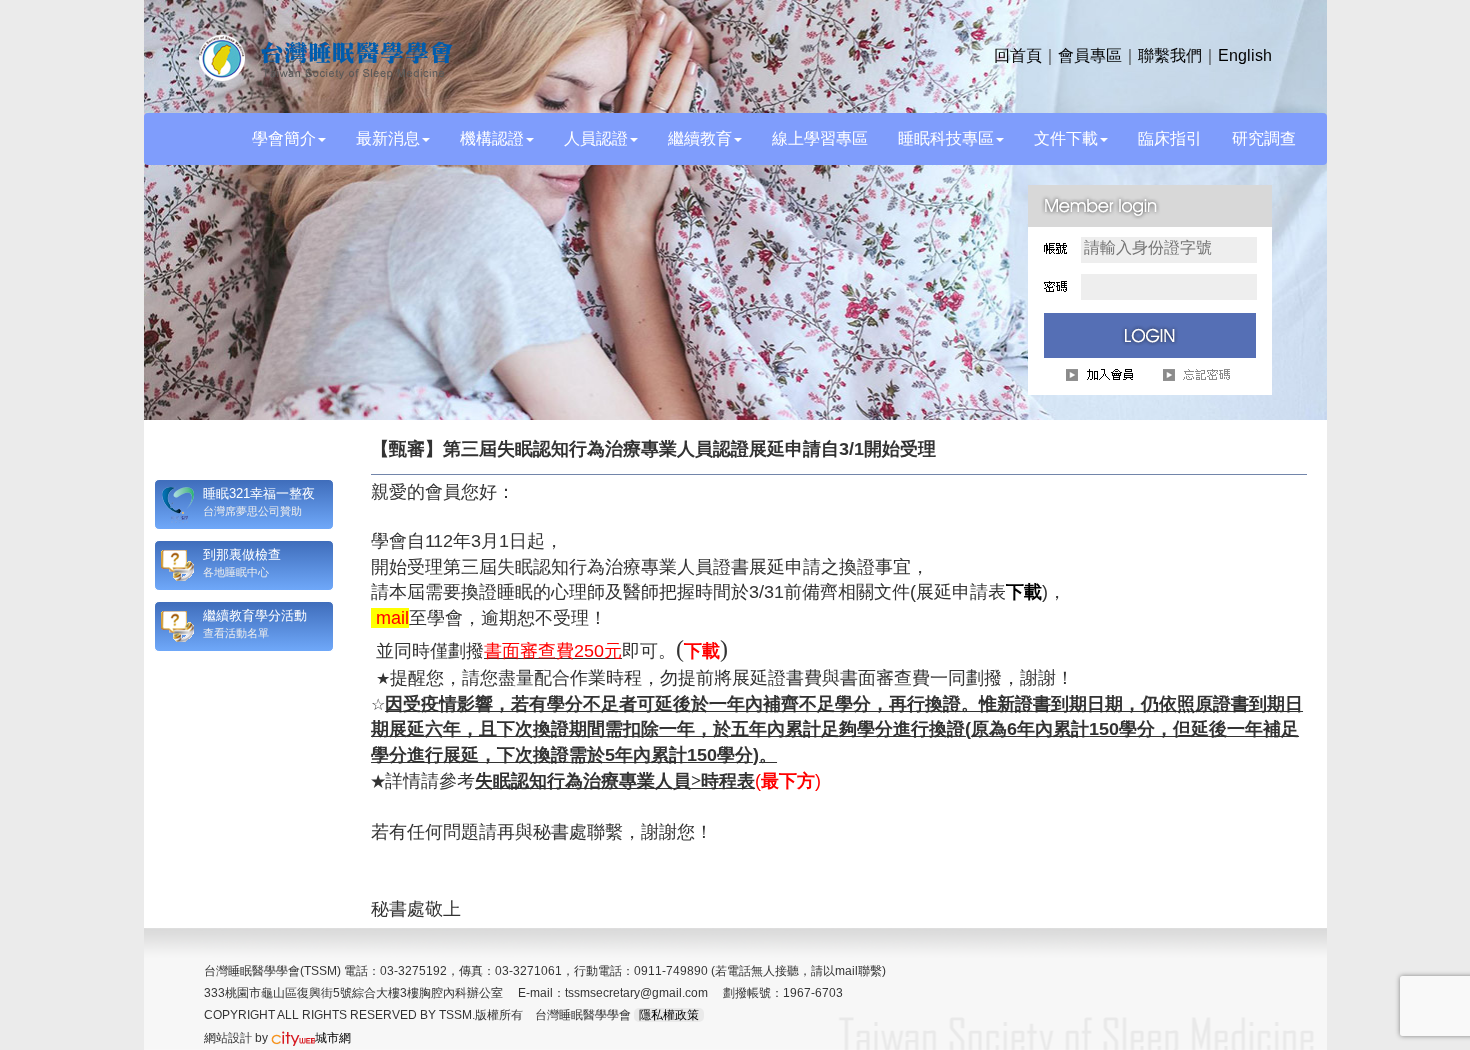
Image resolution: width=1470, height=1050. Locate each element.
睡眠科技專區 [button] (946, 138)
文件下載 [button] (1066, 138)
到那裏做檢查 (242, 554)
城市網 (333, 1038)
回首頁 (1018, 55)
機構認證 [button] (492, 138)
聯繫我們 (1170, 55)
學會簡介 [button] (284, 138)
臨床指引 (1170, 138)
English (1245, 55)
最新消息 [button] (388, 138)
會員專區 (1090, 55)
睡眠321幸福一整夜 (259, 493)
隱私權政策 (669, 1015)
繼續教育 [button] (700, 138)
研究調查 (1264, 138)
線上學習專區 (820, 138)
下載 (1024, 592)
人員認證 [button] (596, 138)
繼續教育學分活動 (255, 615)
